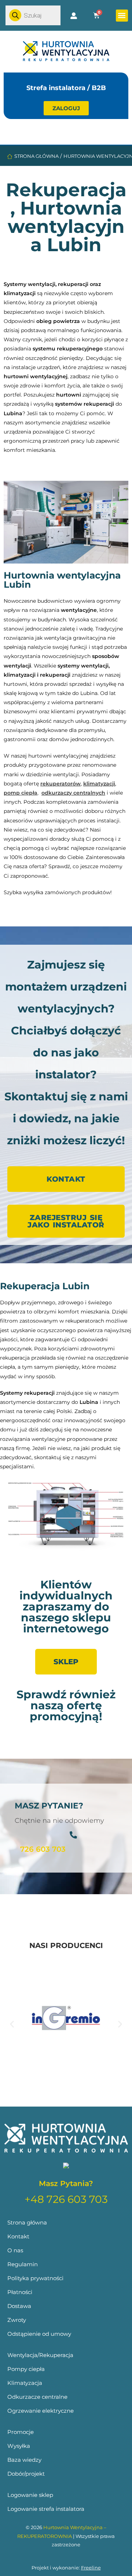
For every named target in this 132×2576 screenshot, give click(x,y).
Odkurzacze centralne (37, 2397)
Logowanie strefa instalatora (46, 2509)
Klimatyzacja (25, 2383)
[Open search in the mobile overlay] (33, 15)
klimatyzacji (99, 784)
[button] (122, 16)
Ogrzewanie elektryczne (41, 2411)
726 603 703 (43, 1849)
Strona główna (36, 156)
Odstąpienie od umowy (39, 2334)
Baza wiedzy (24, 2460)
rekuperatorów (60, 784)
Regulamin (23, 2264)
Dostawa (19, 2306)
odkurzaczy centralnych (73, 793)
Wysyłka (19, 2446)
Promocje (21, 2432)
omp (14, 793)
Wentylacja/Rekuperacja (40, 2355)
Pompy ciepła (26, 2369)
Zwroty (17, 2320)
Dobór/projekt (26, 2474)
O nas (15, 2250)
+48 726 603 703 (66, 2199)
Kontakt (18, 2236)
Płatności (20, 2292)
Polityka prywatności (35, 2278)
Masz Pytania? (66, 2183)
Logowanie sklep (30, 2495)
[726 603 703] (73, 1835)
